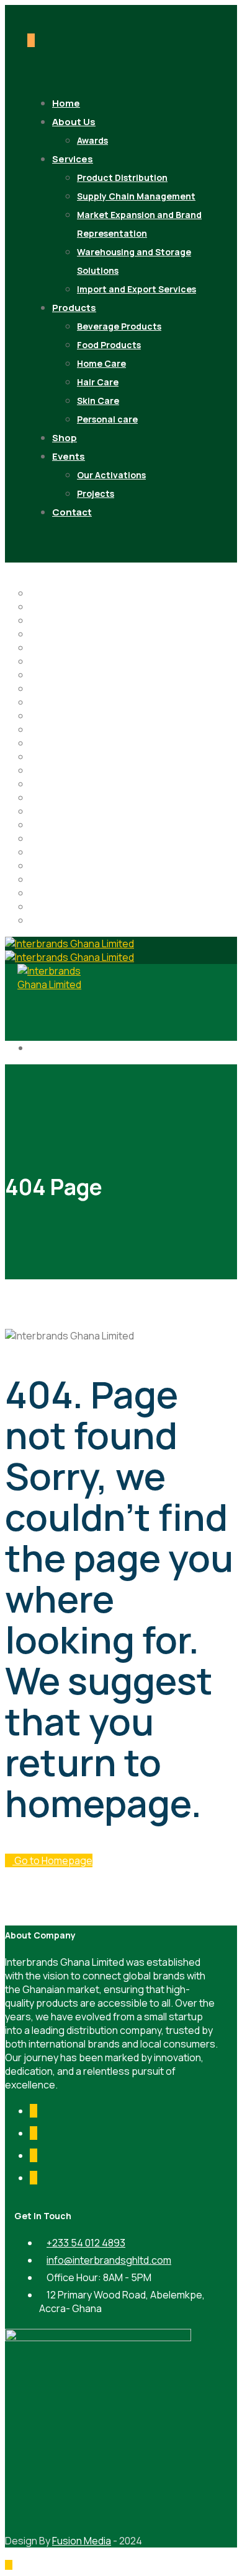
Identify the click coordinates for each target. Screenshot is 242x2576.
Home (43, 702)
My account (56, 756)
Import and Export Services (137, 289)
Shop (42, 879)
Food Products (109, 345)
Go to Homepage (52, 1860)
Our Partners (59, 797)
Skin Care (98, 401)
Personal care (107, 419)
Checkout (52, 647)
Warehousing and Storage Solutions (134, 261)
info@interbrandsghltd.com (109, 2260)
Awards (47, 607)
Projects (96, 493)
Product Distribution (122, 177)
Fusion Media (82, 2541)
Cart (40, 634)
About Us (74, 122)
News (43, 770)
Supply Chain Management (136, 196)
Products (74, 308)
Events (69, 456)
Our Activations (111, 475)
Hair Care (98, 382)
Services (73, 159)
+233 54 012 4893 (86, 2243)
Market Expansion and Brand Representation (139, 224)
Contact (72, 512)
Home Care (101, 363)
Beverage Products (119, 326)
